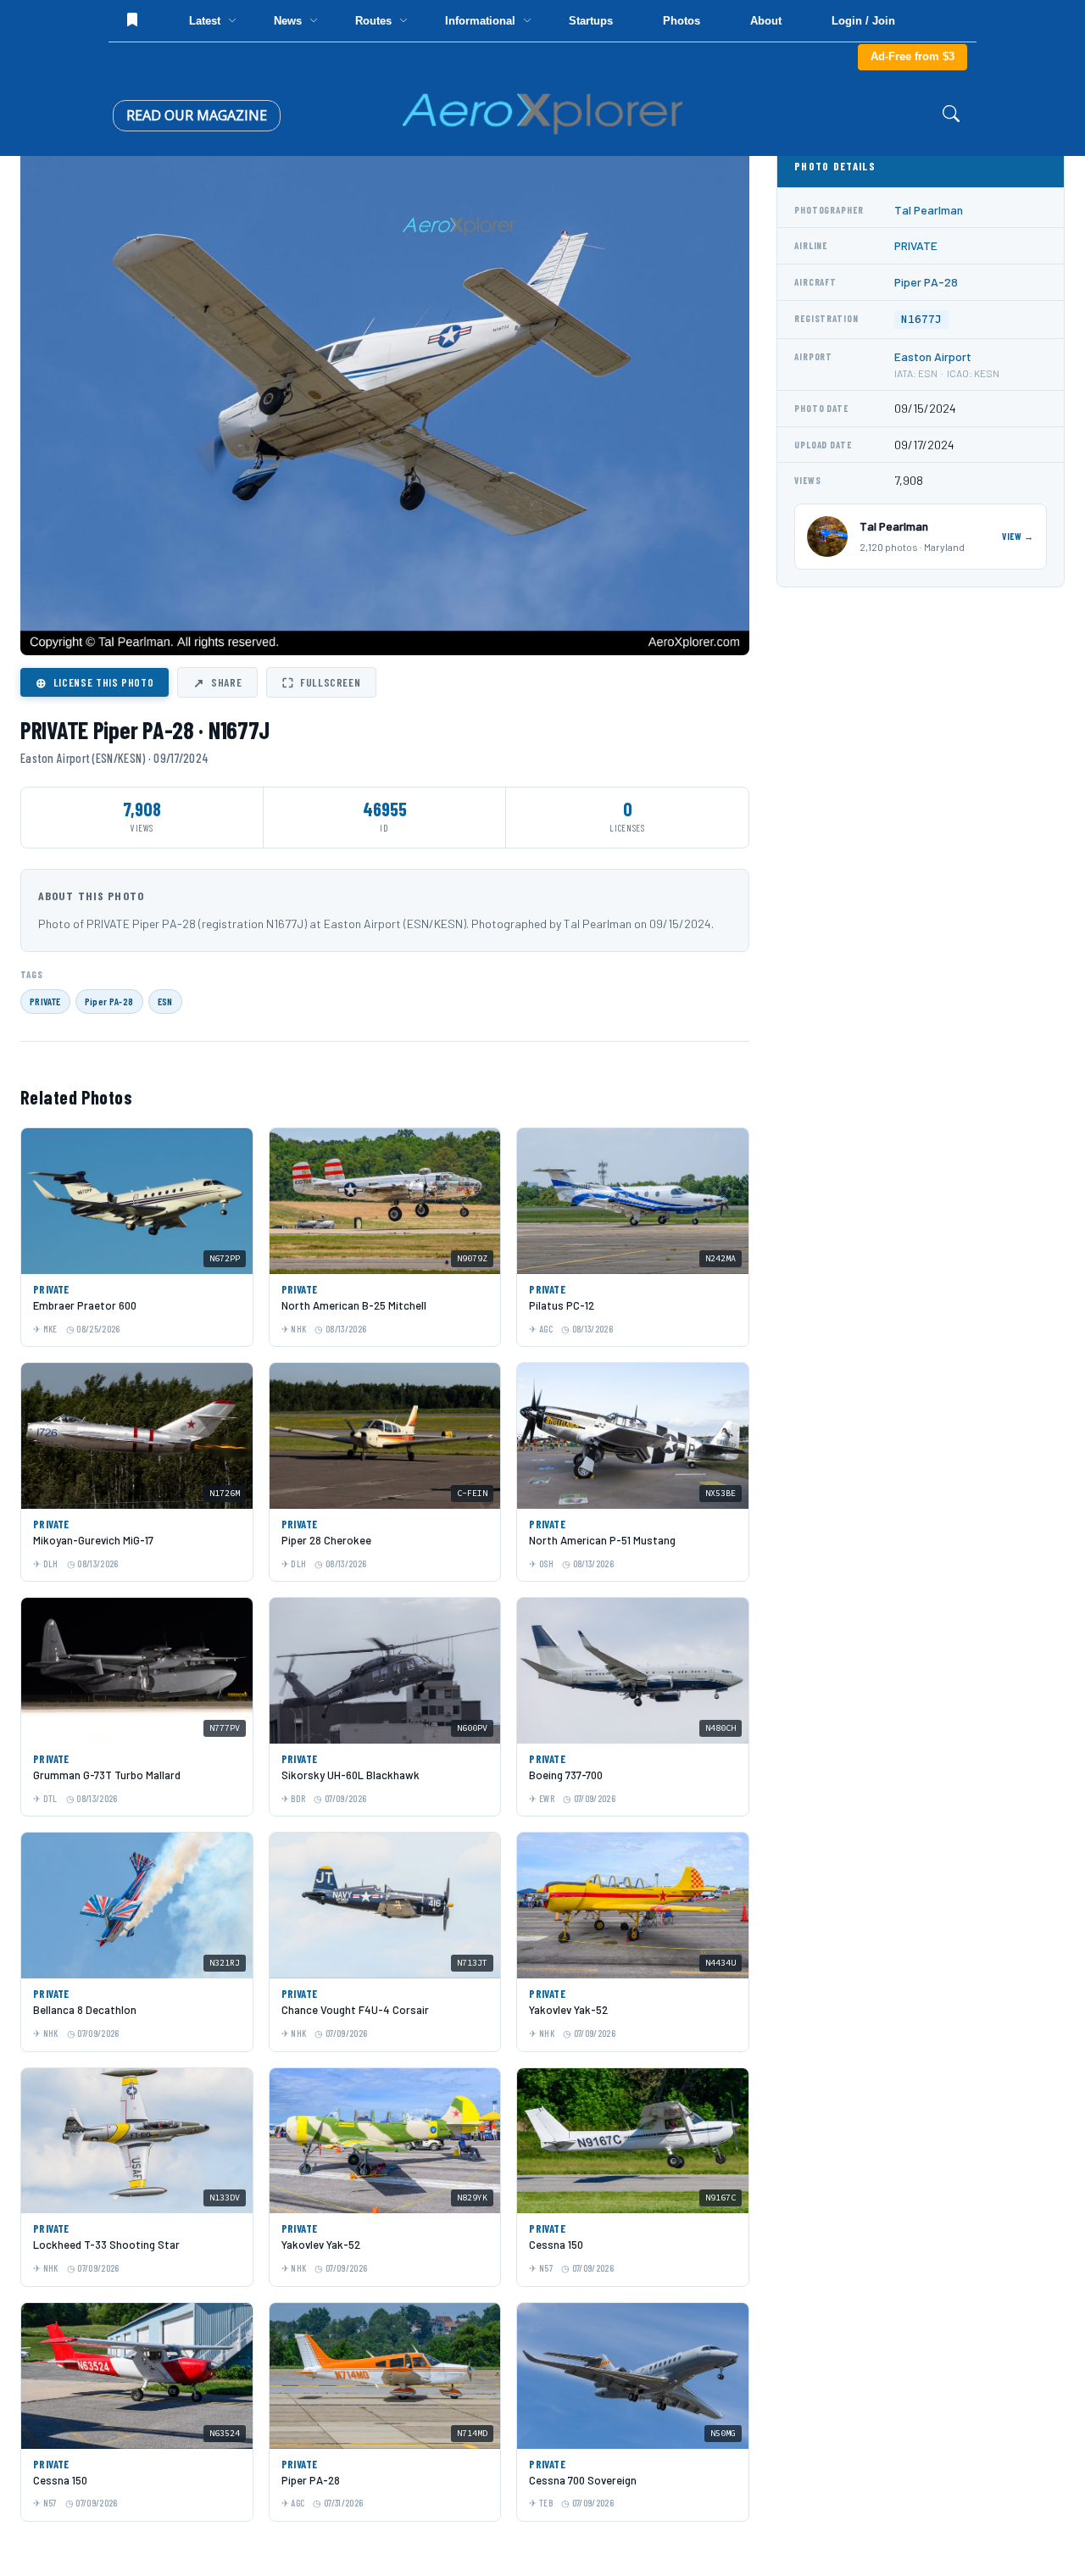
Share (217, 682)
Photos (682, 21)
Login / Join (863, 21)
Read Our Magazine (197, 115)
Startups (591, 21)
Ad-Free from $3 (913, 56)
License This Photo (95, 682)
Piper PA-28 (109, 1001)
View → (1018, 536)
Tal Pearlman (929, 210)
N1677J (921, 319)
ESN (165, 1001)
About (766, 21)
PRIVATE (45, 1001)
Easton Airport (933, 356)
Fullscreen (321, 682)
